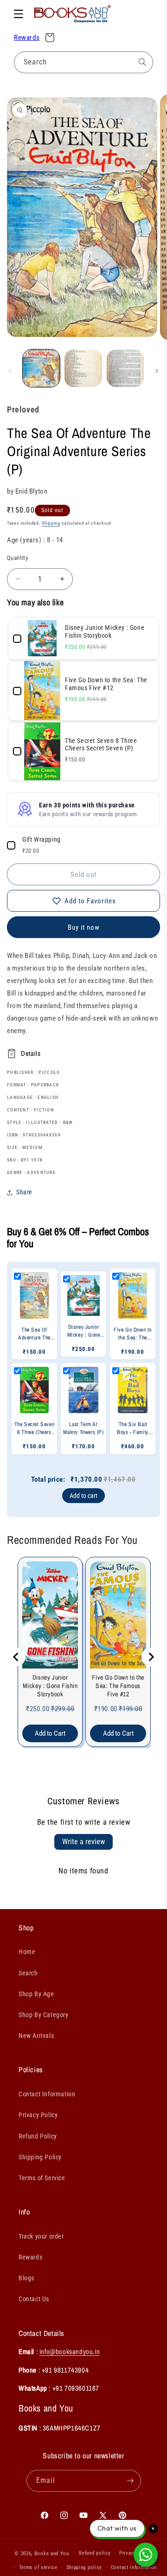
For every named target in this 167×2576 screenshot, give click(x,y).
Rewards (27, 38)
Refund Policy (38, 2136)
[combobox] (83, 62)
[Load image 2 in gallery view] (83, 368)
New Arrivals (36, 2036)
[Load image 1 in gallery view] (41, 368)
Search (28, 1973)
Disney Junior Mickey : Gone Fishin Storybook (50, 1686)
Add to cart (83, 1496)
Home (27, 1952)
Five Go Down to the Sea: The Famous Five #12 (118, 1686)
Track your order (41, 2236)
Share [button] (24, 1192)
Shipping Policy (40, 2157)
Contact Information (47, 2094)
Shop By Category (44, 2015)
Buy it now (84, 927)
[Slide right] (157, 371)
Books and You (52, 2554)
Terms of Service (42, 2178)
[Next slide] (151, 1657)
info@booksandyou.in (70, 2351)
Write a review (83, 1842)
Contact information (134, 2567)
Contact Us (34, 2299)
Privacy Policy (38, 2115)
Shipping (51, 523)
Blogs (26, 2278)
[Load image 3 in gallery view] (125, 368)
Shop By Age (36, 1994)
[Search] (142, 62)
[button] (19, 14)
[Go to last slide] (16, 1657)
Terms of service (38, 2567)
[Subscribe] (130, 2481)
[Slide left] (10, 371)
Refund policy (95, 2553)
